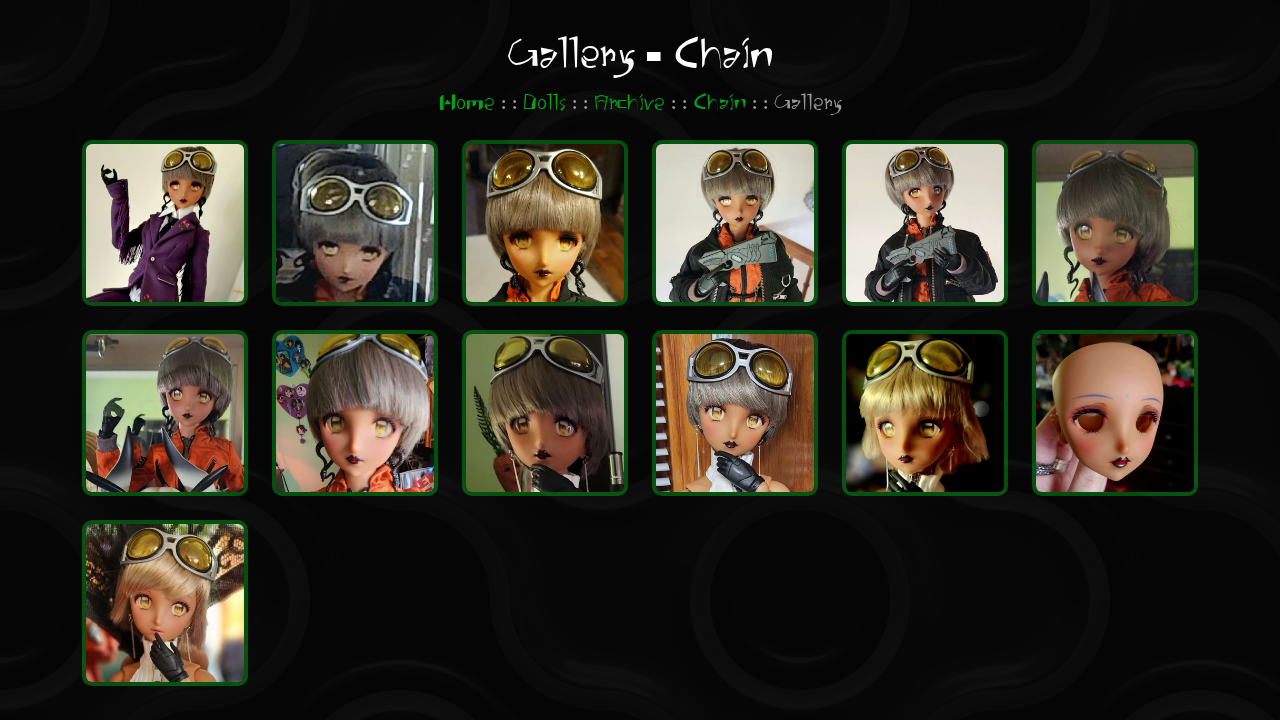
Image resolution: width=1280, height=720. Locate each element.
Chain (719, 103)
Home (467, 103)
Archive (629, 103)
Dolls (544, 103)
